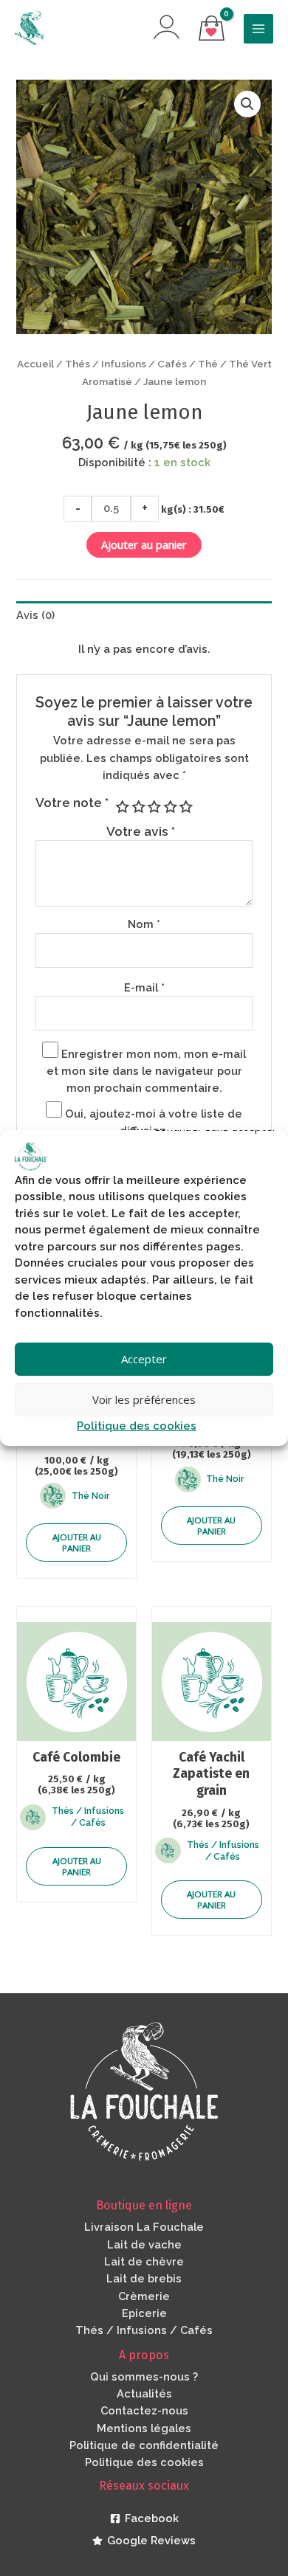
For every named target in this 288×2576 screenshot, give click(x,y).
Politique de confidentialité (144, 2445)
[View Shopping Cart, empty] (212, 29)
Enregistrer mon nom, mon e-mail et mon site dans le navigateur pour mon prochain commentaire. (146, 1071)
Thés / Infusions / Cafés (126, 364)
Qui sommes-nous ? (144, 2376)
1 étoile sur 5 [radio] (122, 807)
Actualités (144, 2393)
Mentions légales (144, 2428)
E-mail (144, 987)
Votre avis (141, 831)
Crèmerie (144, 2296)
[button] (247, 104)
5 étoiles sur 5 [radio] (185, 807)
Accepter (144, 1359)
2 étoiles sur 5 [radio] (137, 807)
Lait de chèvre (144, 2261)
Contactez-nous (144, 2410)
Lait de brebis (144, 2278)
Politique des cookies (137, 1426)
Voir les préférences (144, 1399)
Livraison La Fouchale (144, 2227)
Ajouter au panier (144, 544)
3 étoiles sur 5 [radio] (154, 807)
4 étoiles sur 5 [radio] (169, 807)
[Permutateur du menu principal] (258, 29)
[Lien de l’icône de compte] (167, 27)
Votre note (72, 803)
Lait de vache (144, 2244)
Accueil (35, 364)
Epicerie (144, 2313)
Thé (208, 364)
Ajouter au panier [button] (77, 1543)
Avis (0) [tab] (35, 615)
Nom (144, 924)
